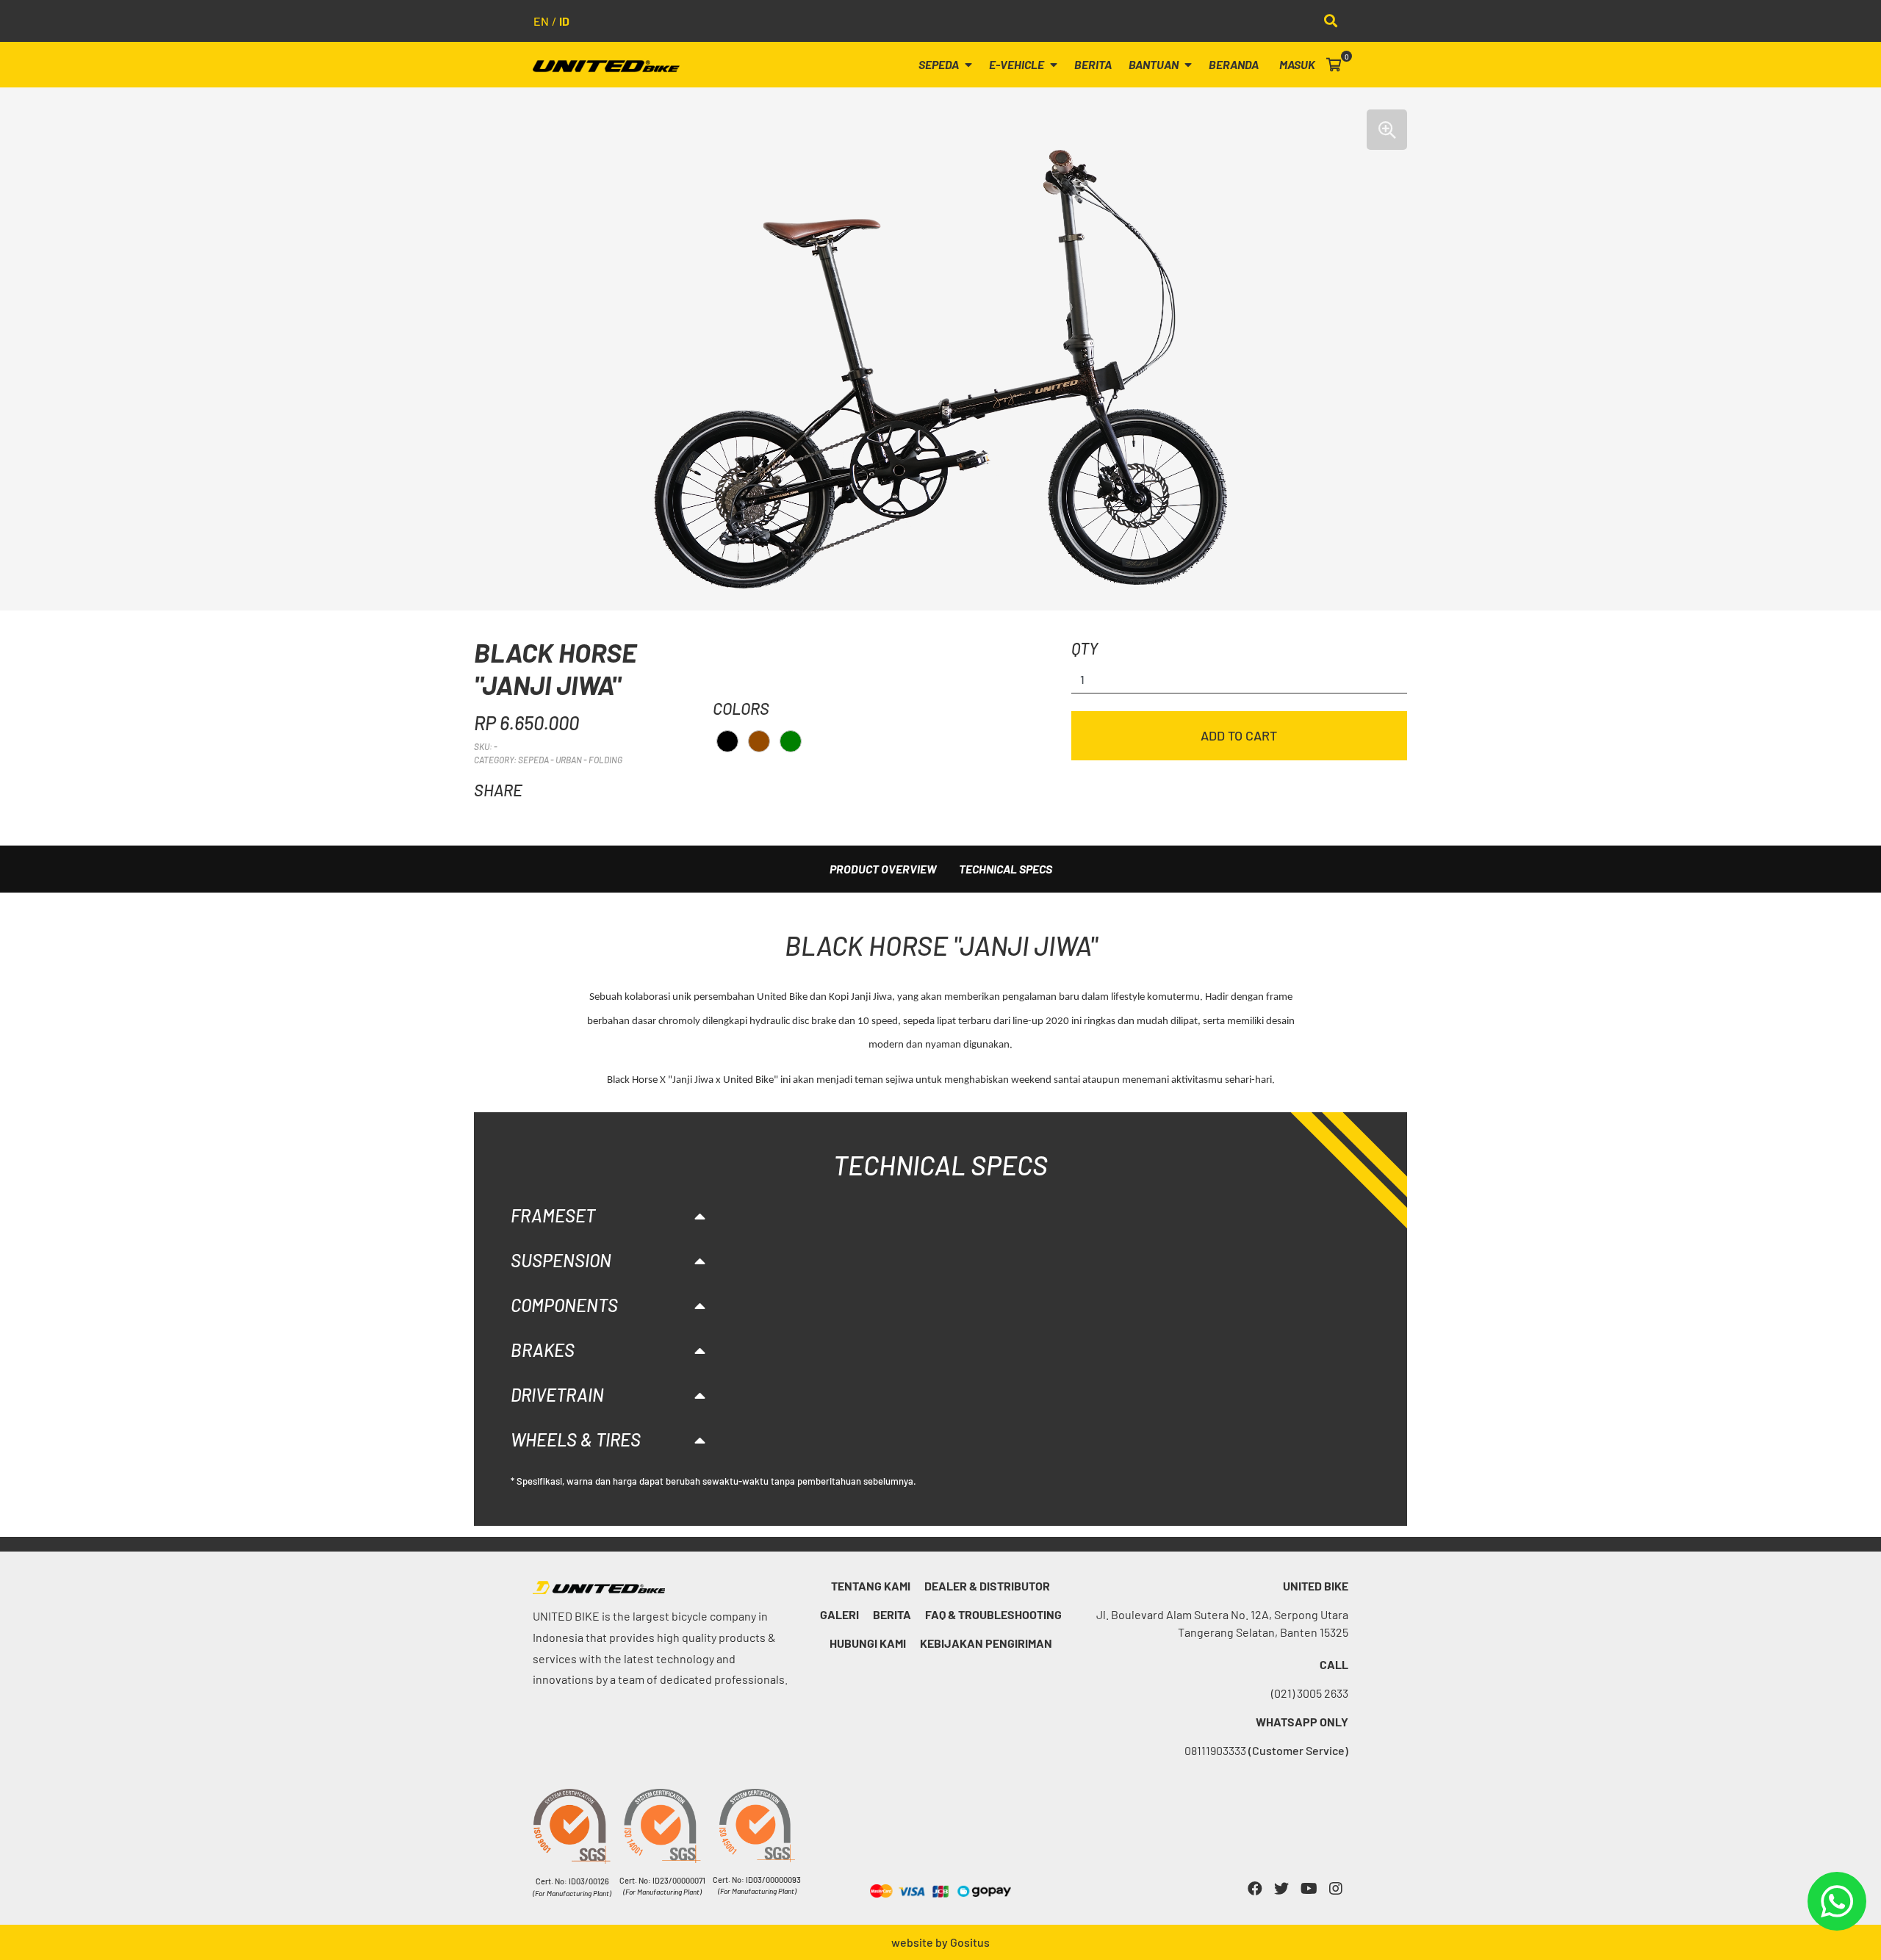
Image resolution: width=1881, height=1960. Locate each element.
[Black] (727, 741)
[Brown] (759, 741)
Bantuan (1155, 64)
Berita (1093, 64)
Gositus (970, 1942)
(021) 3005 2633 (1310, 1693)
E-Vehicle (1018, 64)
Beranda (1234, 64)
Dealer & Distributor (987, 1586)
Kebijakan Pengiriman (986, 1643)
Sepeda (940, 64)
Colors (741, 708)
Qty (1085, 648)
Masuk (1297, 64)
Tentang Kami (871, 1586)
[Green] (791, 741)
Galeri (839, 1614)
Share (498, 790)
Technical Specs (1006, 869)
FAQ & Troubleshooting (993, 1614)
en (541, 21)
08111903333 (1266, 1750)
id (564, 21)
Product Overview (883, 869)
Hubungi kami (868, 1643)
